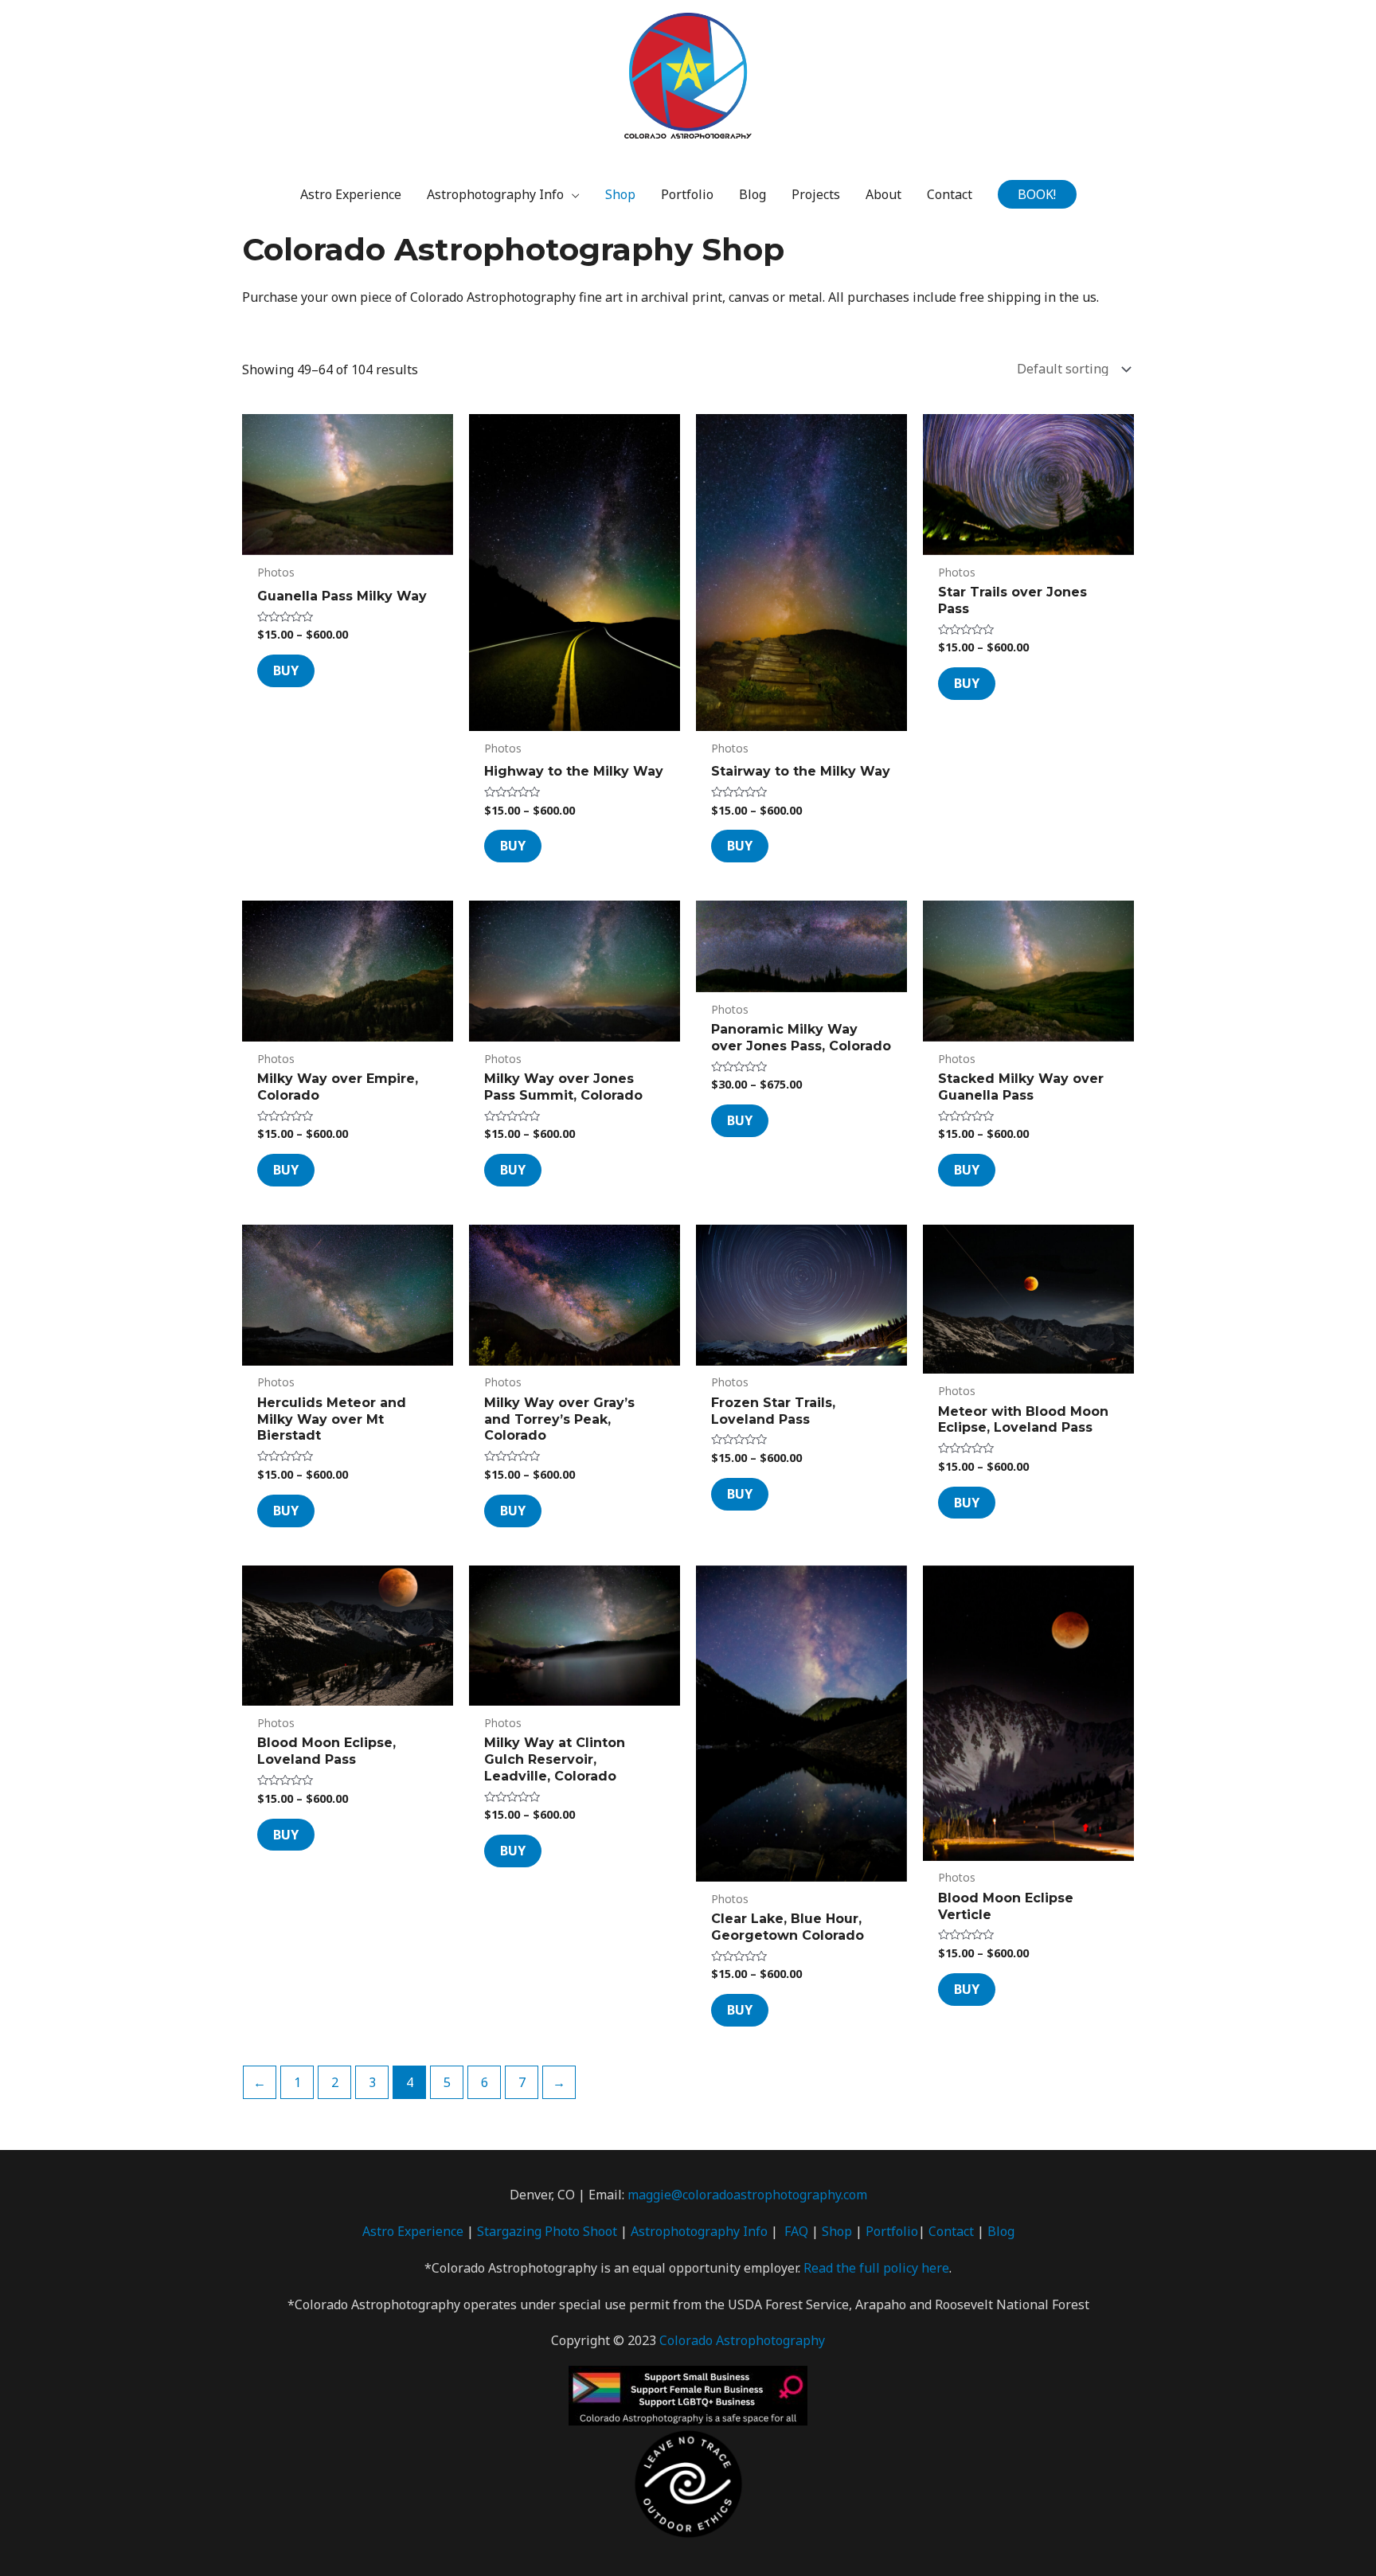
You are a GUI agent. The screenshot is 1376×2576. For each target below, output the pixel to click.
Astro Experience (413, 2231)
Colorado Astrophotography (742, 2340)
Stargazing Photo (530, 2231)
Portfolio (892, 2231)
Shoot (600, 2231)
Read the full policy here (876, 2268)
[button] (1037, 194)
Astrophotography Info (699, 2231)
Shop (837, 2231)
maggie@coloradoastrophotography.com (747, 2195)
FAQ (796, 2231)
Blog (1001, 2231)
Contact (951, 2231)
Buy (286, 670)
